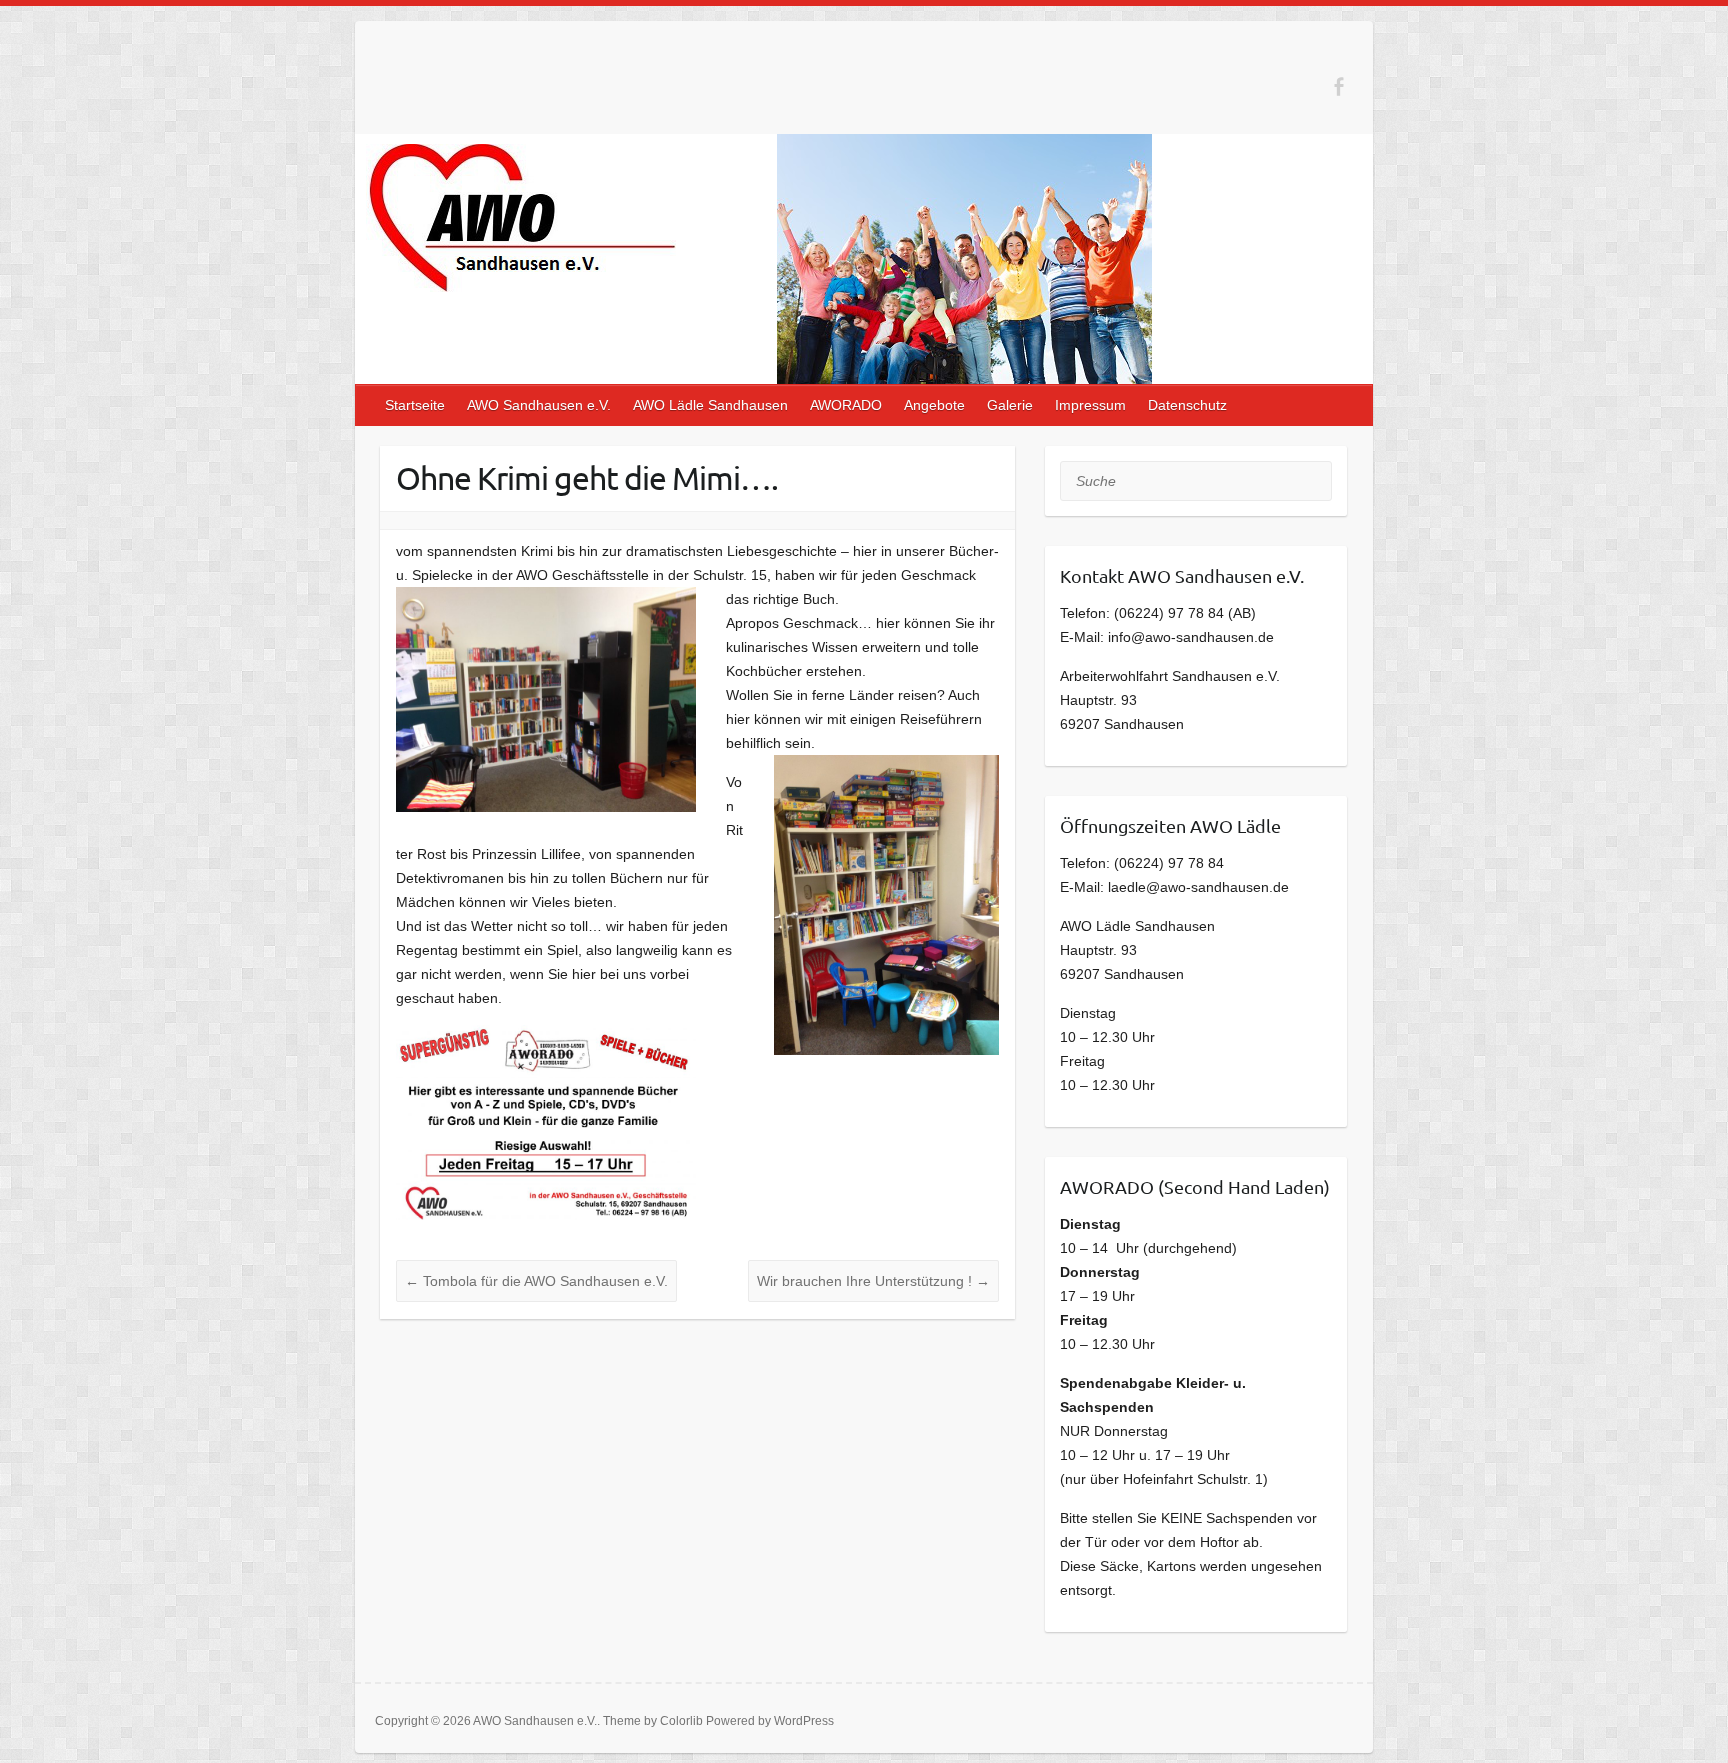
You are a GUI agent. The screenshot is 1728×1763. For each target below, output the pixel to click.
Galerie (1010, 405)
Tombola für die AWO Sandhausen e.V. (536, 1281)
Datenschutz (1187, 405)
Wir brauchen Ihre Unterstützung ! (873, 1281)
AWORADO (846, 405)
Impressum (1090, 405)
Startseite (415, 405)
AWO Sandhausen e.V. (539, 405)
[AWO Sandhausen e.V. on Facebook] (1338, 86)
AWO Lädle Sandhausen (710, 405)
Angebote (934, 405)
